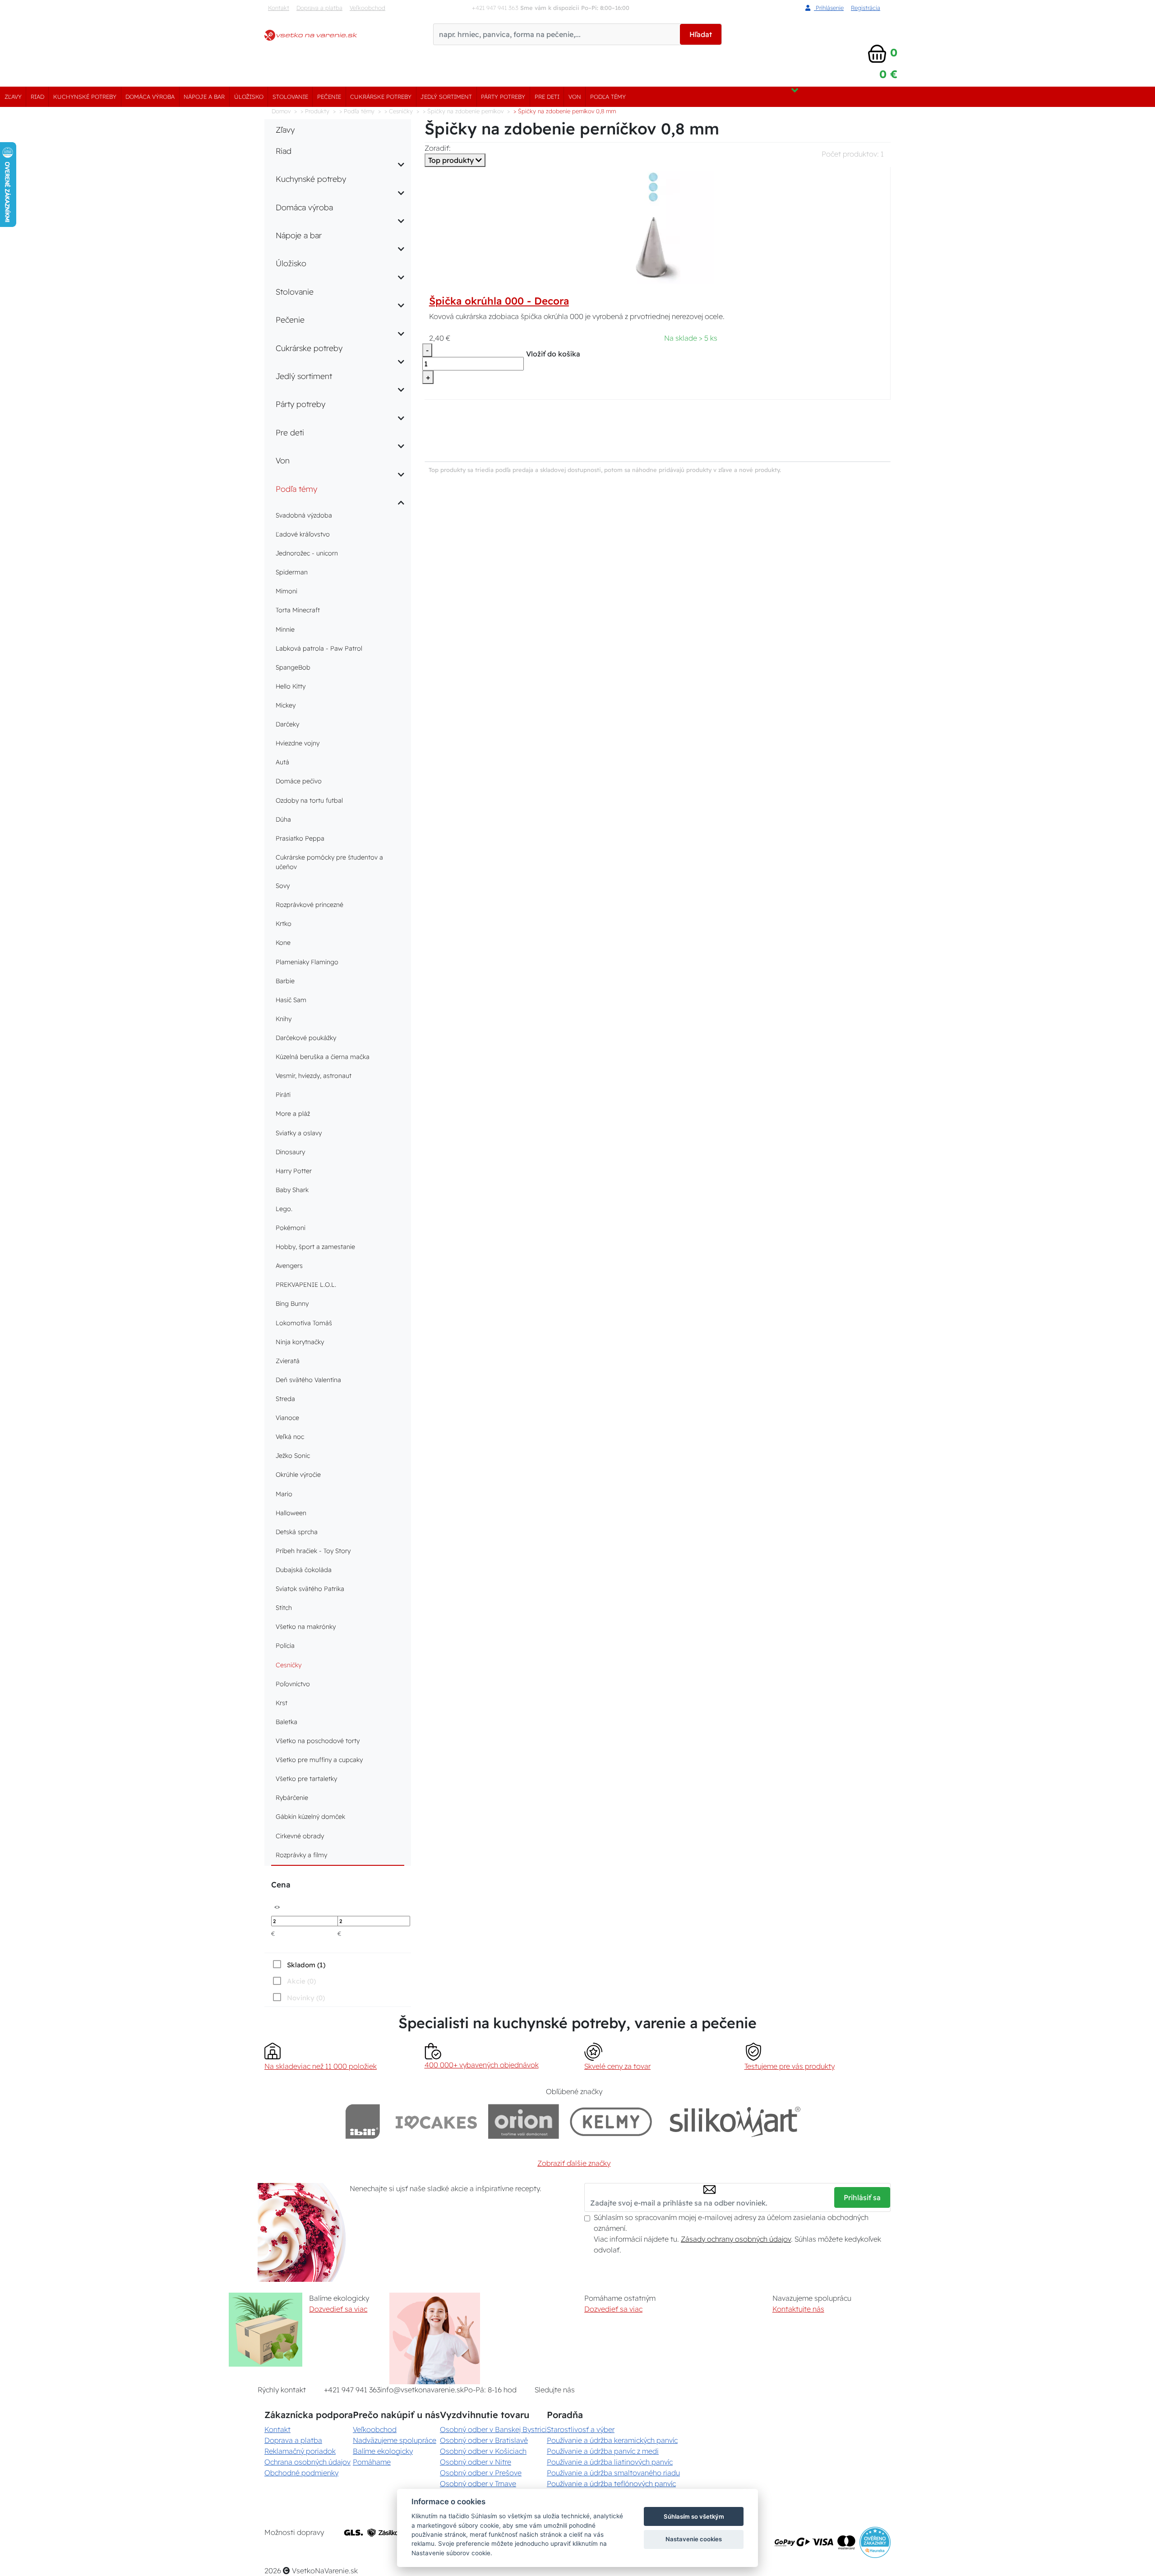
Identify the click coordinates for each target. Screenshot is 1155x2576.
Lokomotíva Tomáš (304, 1323)
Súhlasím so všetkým (694, 2516)
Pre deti (547, 97)
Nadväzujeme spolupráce (395, 2440)
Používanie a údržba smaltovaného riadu (613, 2473)
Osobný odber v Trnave (478, 2484)
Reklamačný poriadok (300, 2451)
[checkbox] (298, 1965)
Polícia (285, 1646)
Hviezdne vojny (298, 743)
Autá (282, 762)
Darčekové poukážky (306, 1038)
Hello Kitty (291, 686)
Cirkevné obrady (300, 1836)
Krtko (284, 924)
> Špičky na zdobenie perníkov (463, 111)
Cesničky (289, 1665)
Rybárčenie (292, 1798)
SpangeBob (293, 667)
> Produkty (315, 111)
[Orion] (524, 2121)
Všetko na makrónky (306, 1627)
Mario (284, 1494)
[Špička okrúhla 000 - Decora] (657, 227)
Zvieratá (288, 1361)
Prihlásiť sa (862, 2197)
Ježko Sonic (293, 1456)
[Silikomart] (735, 2121)
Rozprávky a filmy (301, 1855)
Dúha (283, 819)
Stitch (284, 1608)
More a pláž (293, 1114)
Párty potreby (503, 97)
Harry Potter (294, 1171)
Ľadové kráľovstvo (303, 534)
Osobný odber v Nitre (476, 2462)
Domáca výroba (150, 97)
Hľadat (701, 34)
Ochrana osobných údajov (307, 2462)
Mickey (286, 705)
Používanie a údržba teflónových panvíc (611, 2484)
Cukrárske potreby (381, 97)
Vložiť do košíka (553, 354)
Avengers (289, 1266)
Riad (37, 97)
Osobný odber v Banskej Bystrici (493, 2429)
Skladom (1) (306, 1965)
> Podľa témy (357, 111)
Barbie (285, 981)
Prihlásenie (829, 8)
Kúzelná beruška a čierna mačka (323, 1057)
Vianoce (287, 1418)
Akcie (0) (301, 1981)
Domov (281, 111)
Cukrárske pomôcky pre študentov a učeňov (329, 862)
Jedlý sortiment (446, 97)
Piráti (283, 1095)
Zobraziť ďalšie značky (574, 2163)
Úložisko (249, 97)
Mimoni (286, 591)
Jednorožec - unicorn (307, 553)
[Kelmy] (611, 2121)
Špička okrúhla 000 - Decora (499, 301)
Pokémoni (291, 1228)
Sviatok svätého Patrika (310, 1589)
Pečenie (329, 97)
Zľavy (13, 97)
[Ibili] (363, 2121)
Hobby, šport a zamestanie (315, 1247)
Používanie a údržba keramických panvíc (612, 2440)
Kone (283, 943)
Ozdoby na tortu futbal (309, 800)
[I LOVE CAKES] (436, 2121)
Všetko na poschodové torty (318, 1741)
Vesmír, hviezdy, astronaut (314, 1076)
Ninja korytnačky (300, 1342)
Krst (282, 1703)
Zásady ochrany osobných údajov (736, 2239)
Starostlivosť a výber (581, 2429)
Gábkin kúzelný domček (310, 1817)
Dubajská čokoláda (304, 1570)
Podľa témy (608, 97)
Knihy (284, 1019)
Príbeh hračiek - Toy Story (313, 1551)
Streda (285, 1399)
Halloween (291, 1513)
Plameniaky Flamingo (307, 962)
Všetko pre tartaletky (306, 1779)
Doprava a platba (319, 8)
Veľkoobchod (367, 8)
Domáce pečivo (299, 781)
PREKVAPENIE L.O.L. (306, 1285)
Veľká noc (290, 1437)
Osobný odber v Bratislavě (484, 2440)
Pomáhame (372, 2462)
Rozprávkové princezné (310, 905)
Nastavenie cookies (694, 2539)
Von (575, 97)
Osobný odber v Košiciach (483, 2451)
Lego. (284, 1209)
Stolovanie (290, 97)
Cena (281, 1885)
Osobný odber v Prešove (481, 2473)
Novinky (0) (306, 1998)
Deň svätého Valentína (308, 1380)
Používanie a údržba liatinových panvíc (610, 2462)
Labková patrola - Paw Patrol (319, 648)
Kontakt (279, 8)
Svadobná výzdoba (304, 515)
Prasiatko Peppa (300, 838)
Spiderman (292, 572)
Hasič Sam (291, 1000)
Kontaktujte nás (798, 2309)
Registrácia (866, 8)
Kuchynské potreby (85, 97)
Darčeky (287, 724)
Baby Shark (292, 1190)
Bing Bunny (292, 1304)
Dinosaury (290, 1152)
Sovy (283, 886)
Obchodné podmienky (301, 2473)
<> (277, 1906)
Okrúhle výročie (298, 1475)
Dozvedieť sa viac (338, 2309)
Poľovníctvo (293, 1684)
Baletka (286, 1722)
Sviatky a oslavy (299, 1133)
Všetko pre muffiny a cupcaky (319, 1760)
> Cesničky (399, 111)
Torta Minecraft (298, 610)
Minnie (285, 629)
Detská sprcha (297, 1532)
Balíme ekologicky (383, 2451)
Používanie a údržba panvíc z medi (603, 2451)
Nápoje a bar (204, 97)
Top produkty (452, 160)
